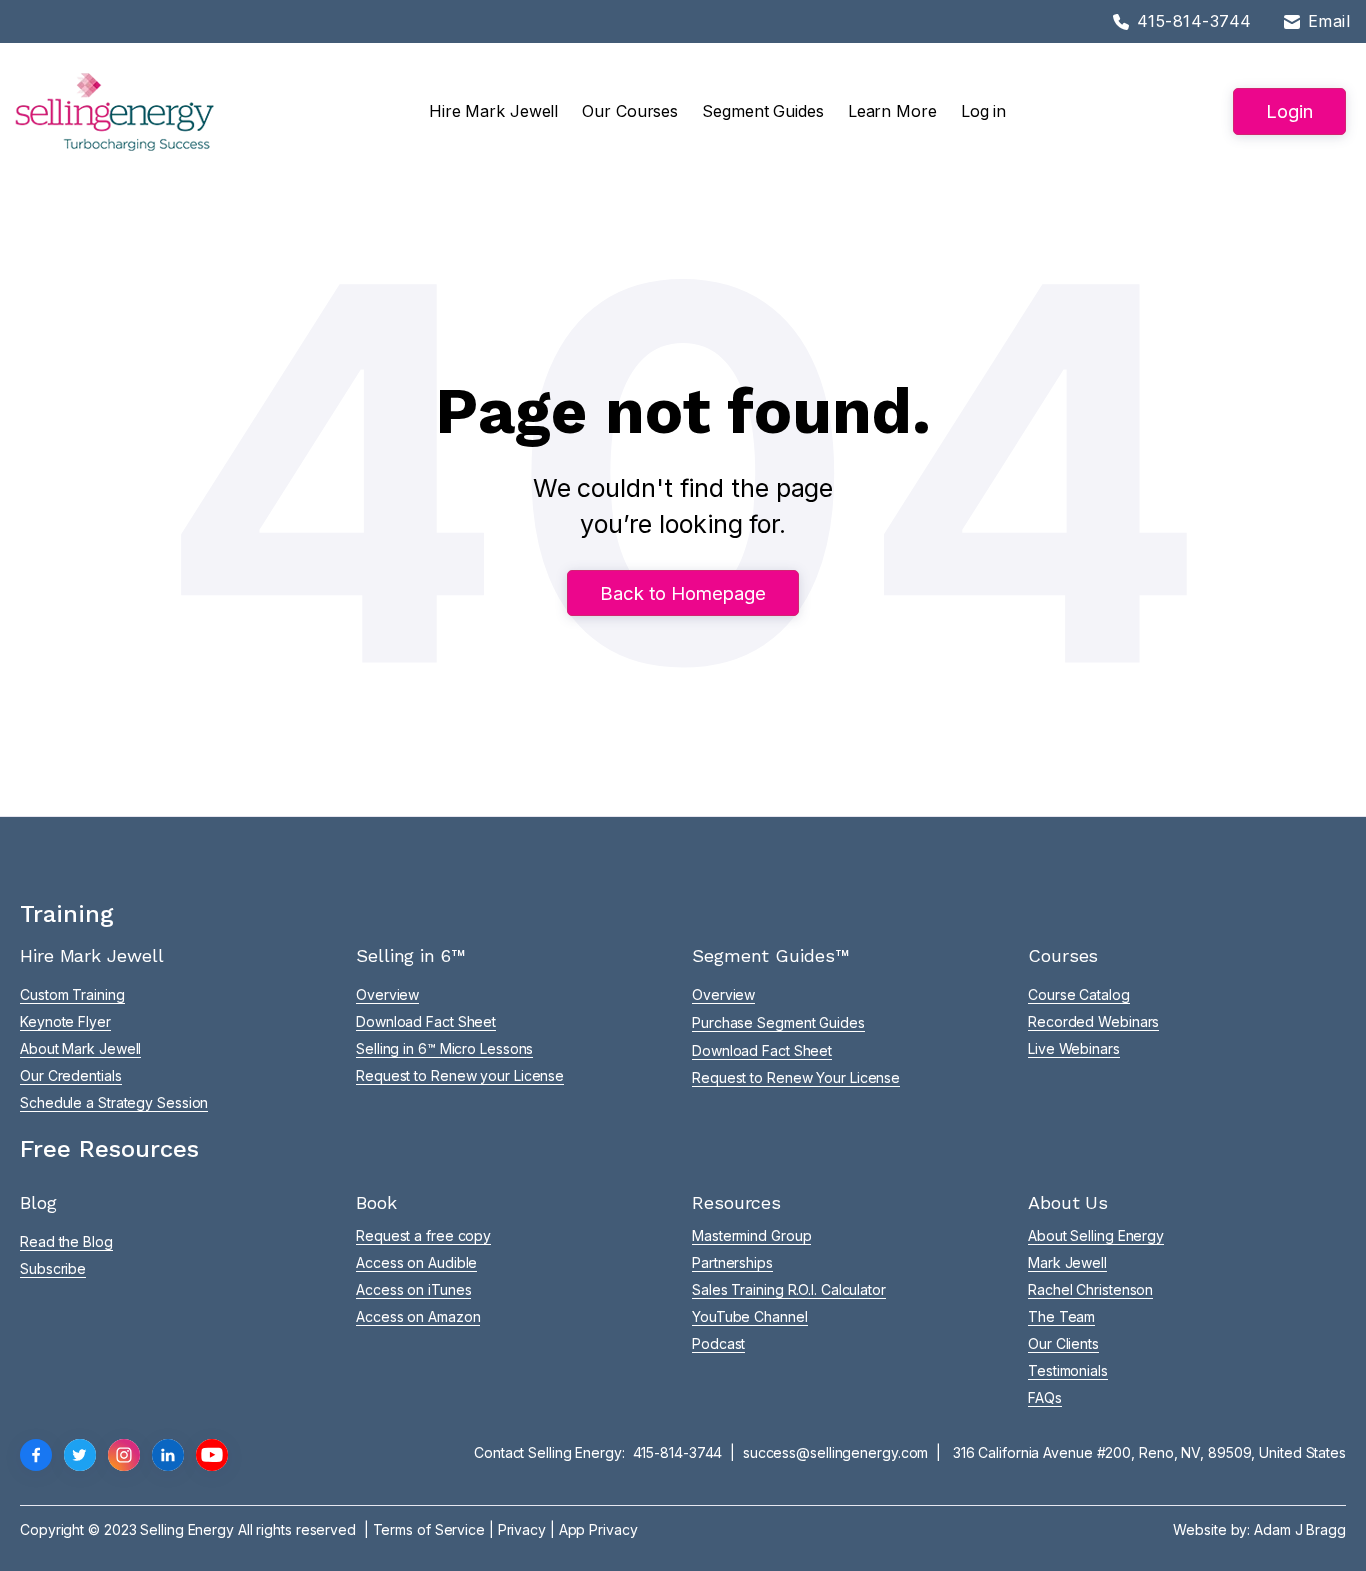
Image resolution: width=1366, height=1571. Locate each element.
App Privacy (598, 1529)
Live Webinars (1074, 1048)
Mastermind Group (751, 1235)
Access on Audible (416, 1262)
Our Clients (1063, 1343)
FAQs (1045, 1397)
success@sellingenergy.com (836, 1452)
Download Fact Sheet (426, 1021)
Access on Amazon (418, 1316)
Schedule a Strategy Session (114, 1102)
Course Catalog (1079, 994)
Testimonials (1068, 1370)
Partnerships (732, 1262)
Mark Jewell (1067, 1262)
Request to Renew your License (460, 1075)
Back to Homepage (683, 593)
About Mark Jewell (80, 1048)
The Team (1061, 1316)
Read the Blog (66, 1241)
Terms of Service (429, 1529)
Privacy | (528, 1529)
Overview (387, 994)
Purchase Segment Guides (778, 1022)
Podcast (718, 1343)
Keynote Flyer (65, 1021)
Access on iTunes (413, 1289)
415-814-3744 (678, 1452)
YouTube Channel (750, 1316)
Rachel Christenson (1090, 1289)
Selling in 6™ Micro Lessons (444, 1048)
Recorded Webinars (1093, 1021)
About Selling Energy (1096, 1235)
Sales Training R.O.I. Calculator (789, 1289)
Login (1289, 111)
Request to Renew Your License (796, 1077)
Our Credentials (71, 1075)
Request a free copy (423, 1235)
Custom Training (72, 994)
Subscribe (53, 1268)
